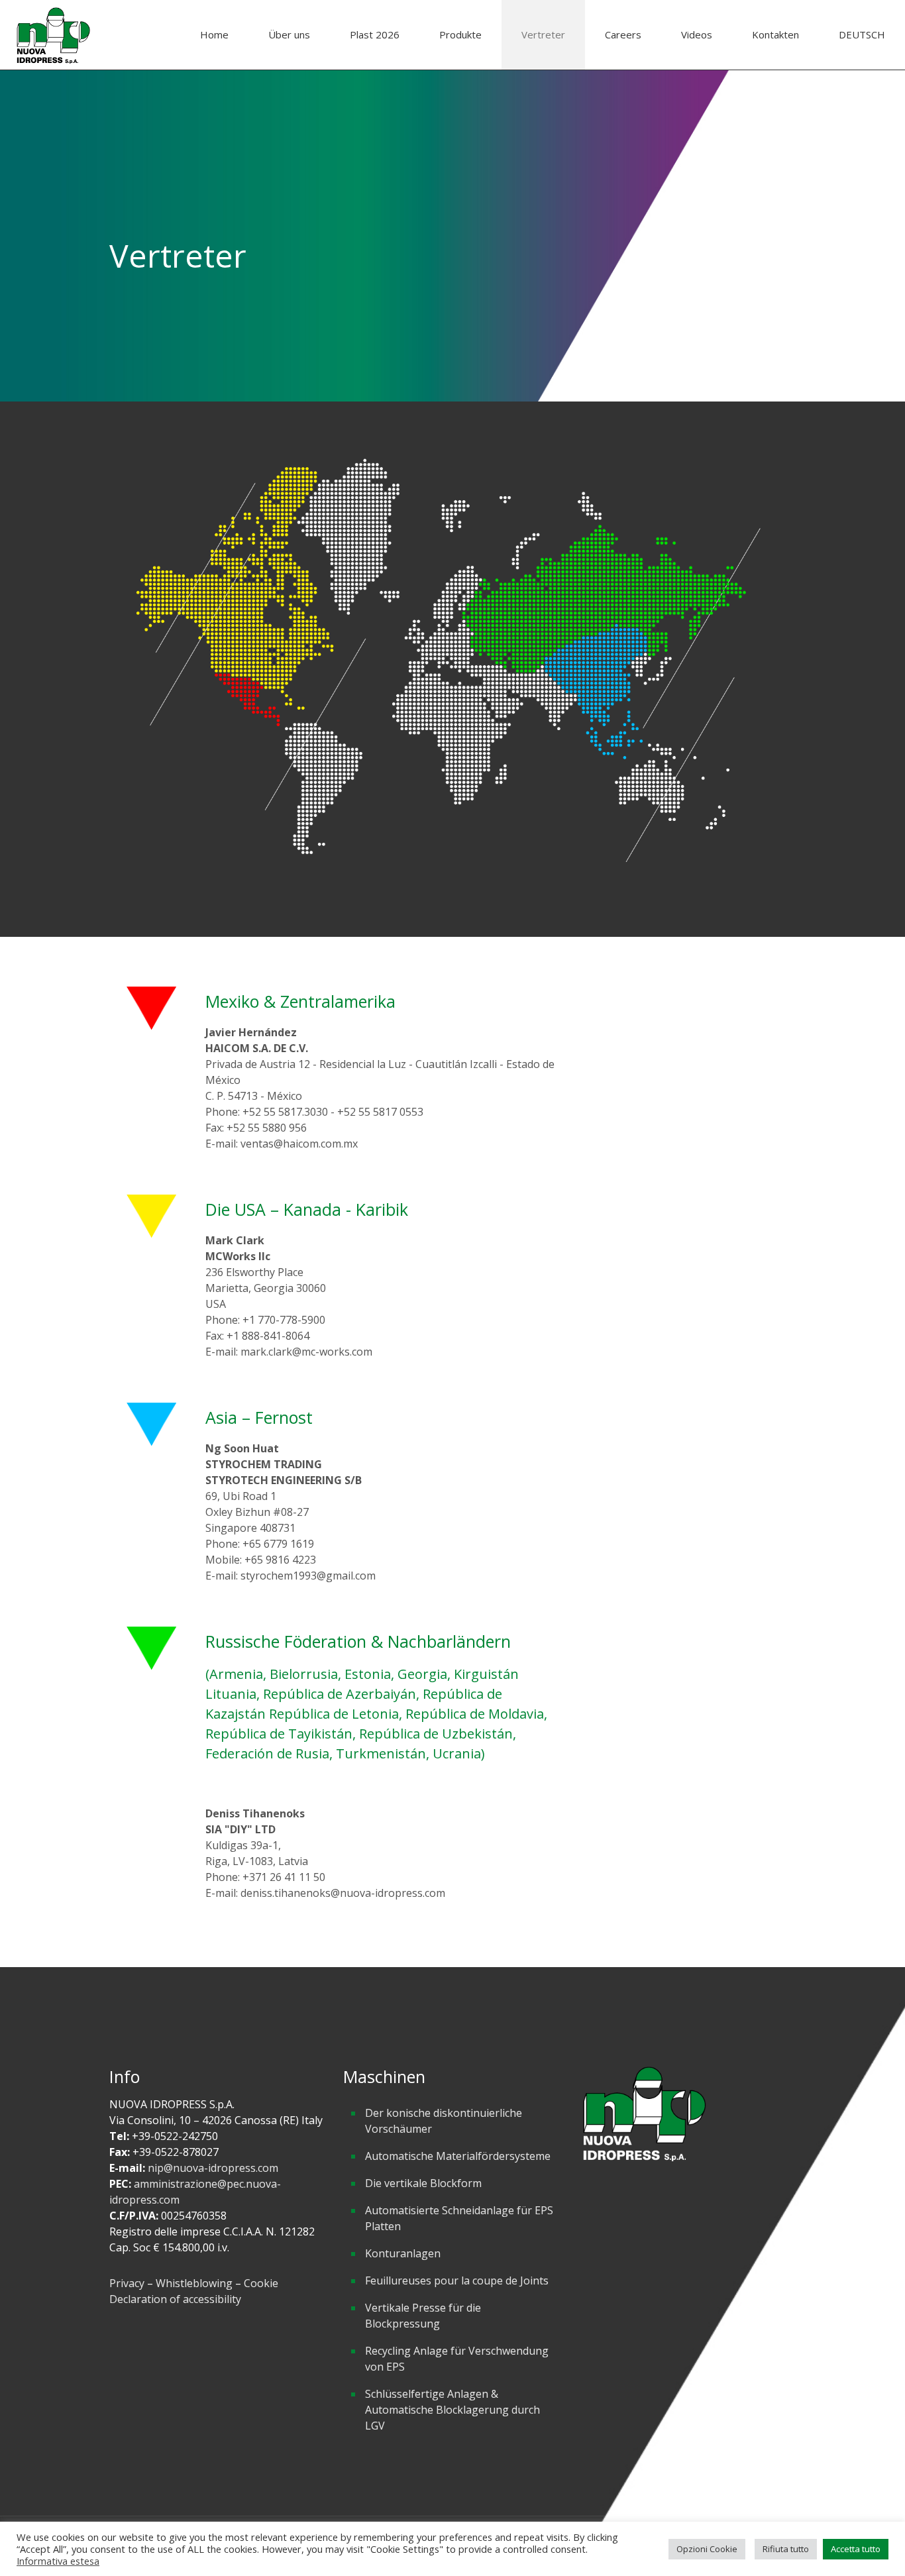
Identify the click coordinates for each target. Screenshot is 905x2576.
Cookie (261, 2283)
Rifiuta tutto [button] (786, 2549)
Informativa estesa (58, 2561)
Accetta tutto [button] (856, 2549)
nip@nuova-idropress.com (213, 2168)
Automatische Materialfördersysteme (458, 2156)
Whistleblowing (195, 2283)
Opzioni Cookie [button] (707, 2549)
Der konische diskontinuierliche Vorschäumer (444, 2121)
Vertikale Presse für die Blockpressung (423, 2316)
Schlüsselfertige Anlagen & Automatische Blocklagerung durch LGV (452, 2410)
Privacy (127, 2283)
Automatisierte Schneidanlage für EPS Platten (459, 2218)
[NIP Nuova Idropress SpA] (53, 35)
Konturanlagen (403, 2253)
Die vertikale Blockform (423, 2183)
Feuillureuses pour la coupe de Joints (457, 2281)
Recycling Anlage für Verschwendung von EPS (457, 2359)
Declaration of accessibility (175, 2299)
